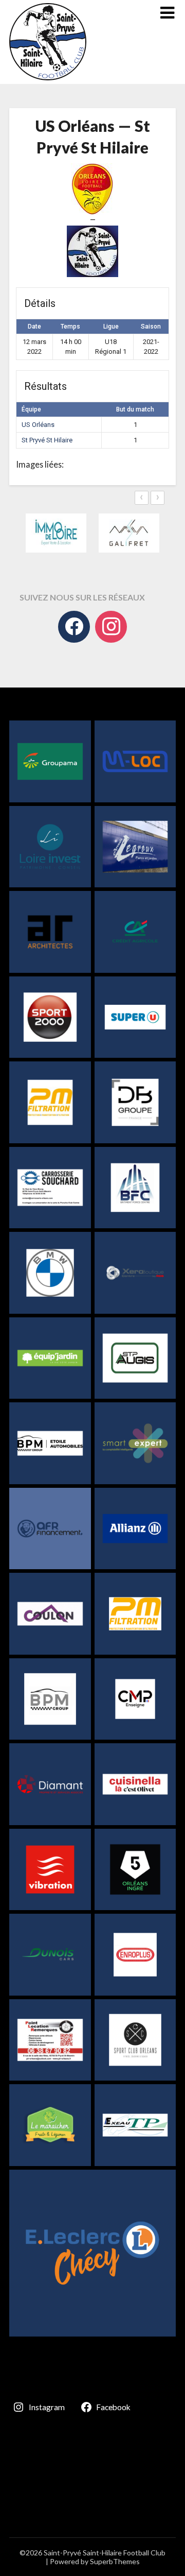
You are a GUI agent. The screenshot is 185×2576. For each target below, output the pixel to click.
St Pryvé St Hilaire (47, 440)
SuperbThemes (115, 2561)
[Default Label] (111, 627)
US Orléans (38, 425)
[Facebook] (74, 627)
